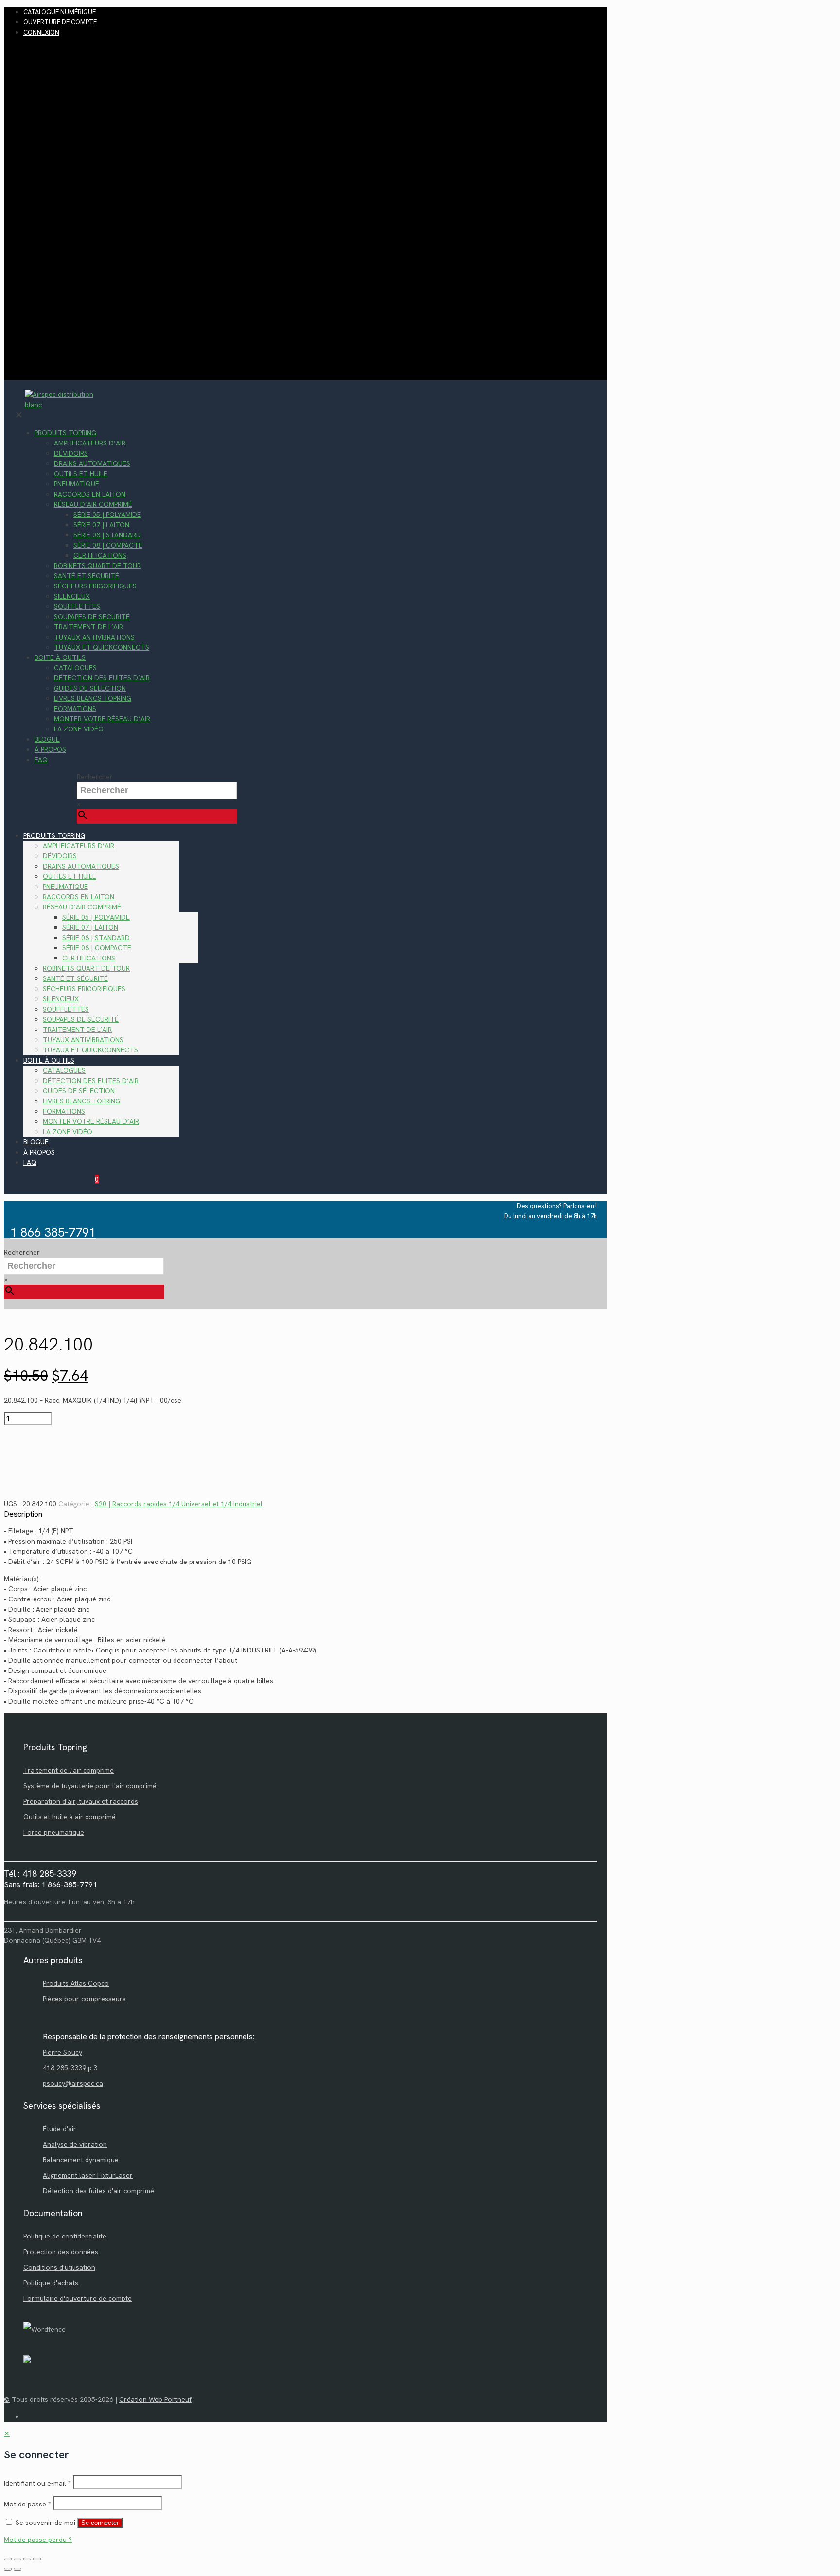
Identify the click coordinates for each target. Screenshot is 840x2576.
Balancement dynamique (81, 2160)
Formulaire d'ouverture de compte (78, 2298)
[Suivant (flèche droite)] (17, 2569)
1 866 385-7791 (53, 1233)
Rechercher (95, 777)
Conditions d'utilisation (59, 2267)
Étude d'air (60, 2129)
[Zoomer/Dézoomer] (8, 2559)
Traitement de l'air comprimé (69, 1770)
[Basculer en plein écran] (17, 2559)
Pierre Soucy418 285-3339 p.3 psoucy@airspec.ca (73, 2068)
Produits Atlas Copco (76, 1983)
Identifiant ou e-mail (37, 2483)
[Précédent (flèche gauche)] (8, 2569)
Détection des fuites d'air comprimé (98, 2191)
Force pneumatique (54, 1832)
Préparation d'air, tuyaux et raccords (81, 1801)
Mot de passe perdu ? (38, 2540)
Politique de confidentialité (65, 2236)
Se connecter (100, 2523)
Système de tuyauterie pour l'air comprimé (90, 1786)
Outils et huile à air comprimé (70, 1817)
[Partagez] (27, 2559)
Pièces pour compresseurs (84, 1999)
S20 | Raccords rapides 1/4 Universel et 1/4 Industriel (179, 1504)
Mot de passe (27, 2504)
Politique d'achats (51, 2283)
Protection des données (61, 2252)
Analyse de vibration (75, 2144)
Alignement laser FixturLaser (88, 2175)
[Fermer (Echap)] (37, 2559)
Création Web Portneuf (155, 2399)
